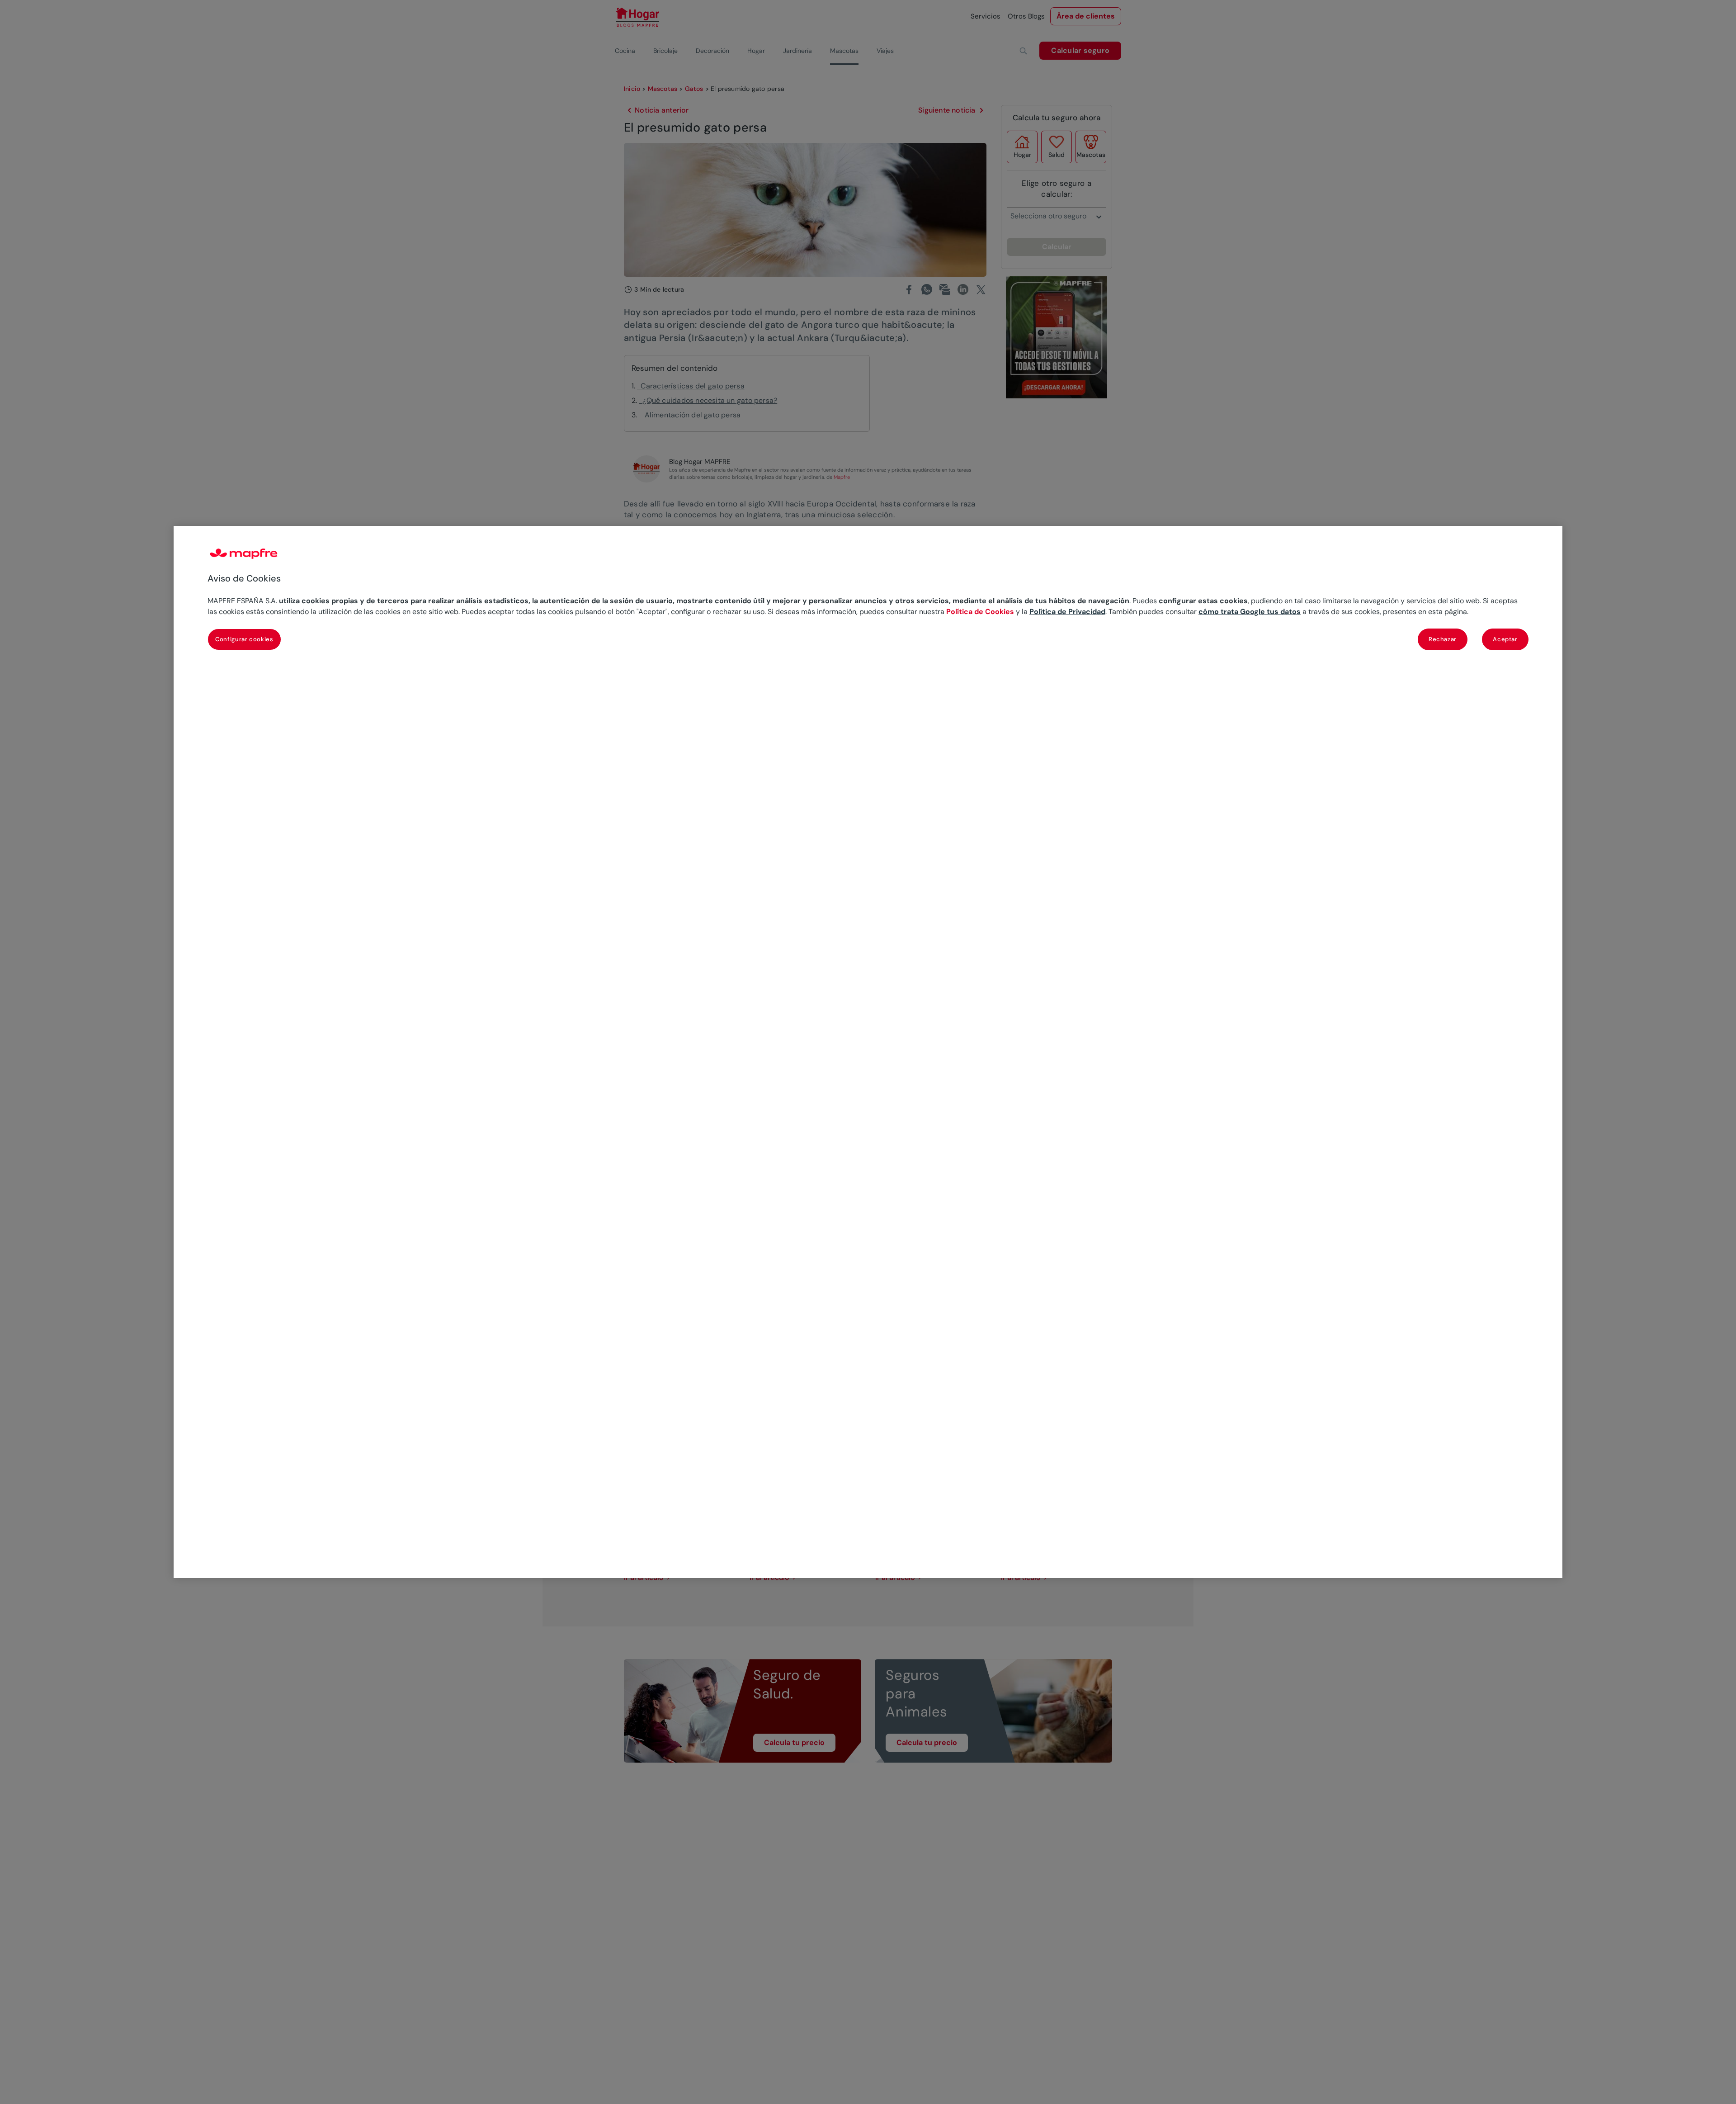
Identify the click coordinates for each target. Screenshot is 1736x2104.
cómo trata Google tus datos (1250, 612)
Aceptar (1505, 639)
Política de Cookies (980, 612)
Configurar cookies (244, 639)
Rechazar (1443, 639)
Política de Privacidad (1067, 612)
